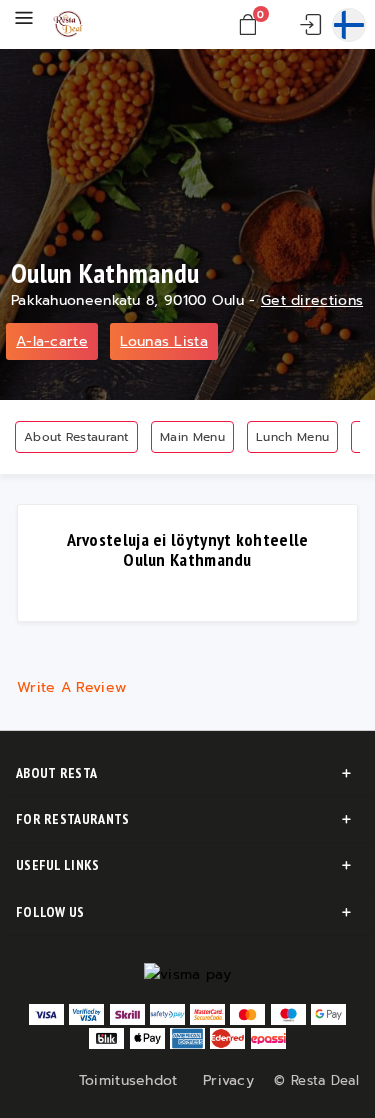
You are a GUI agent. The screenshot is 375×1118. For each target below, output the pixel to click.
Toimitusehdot (128, 1080)
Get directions (312, 300)
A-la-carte (52, 341)
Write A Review (71, 687)
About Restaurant (76, 437)
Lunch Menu (292, 437)
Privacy (228, 1080)
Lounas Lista (164, 341)
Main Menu (192, 437)
